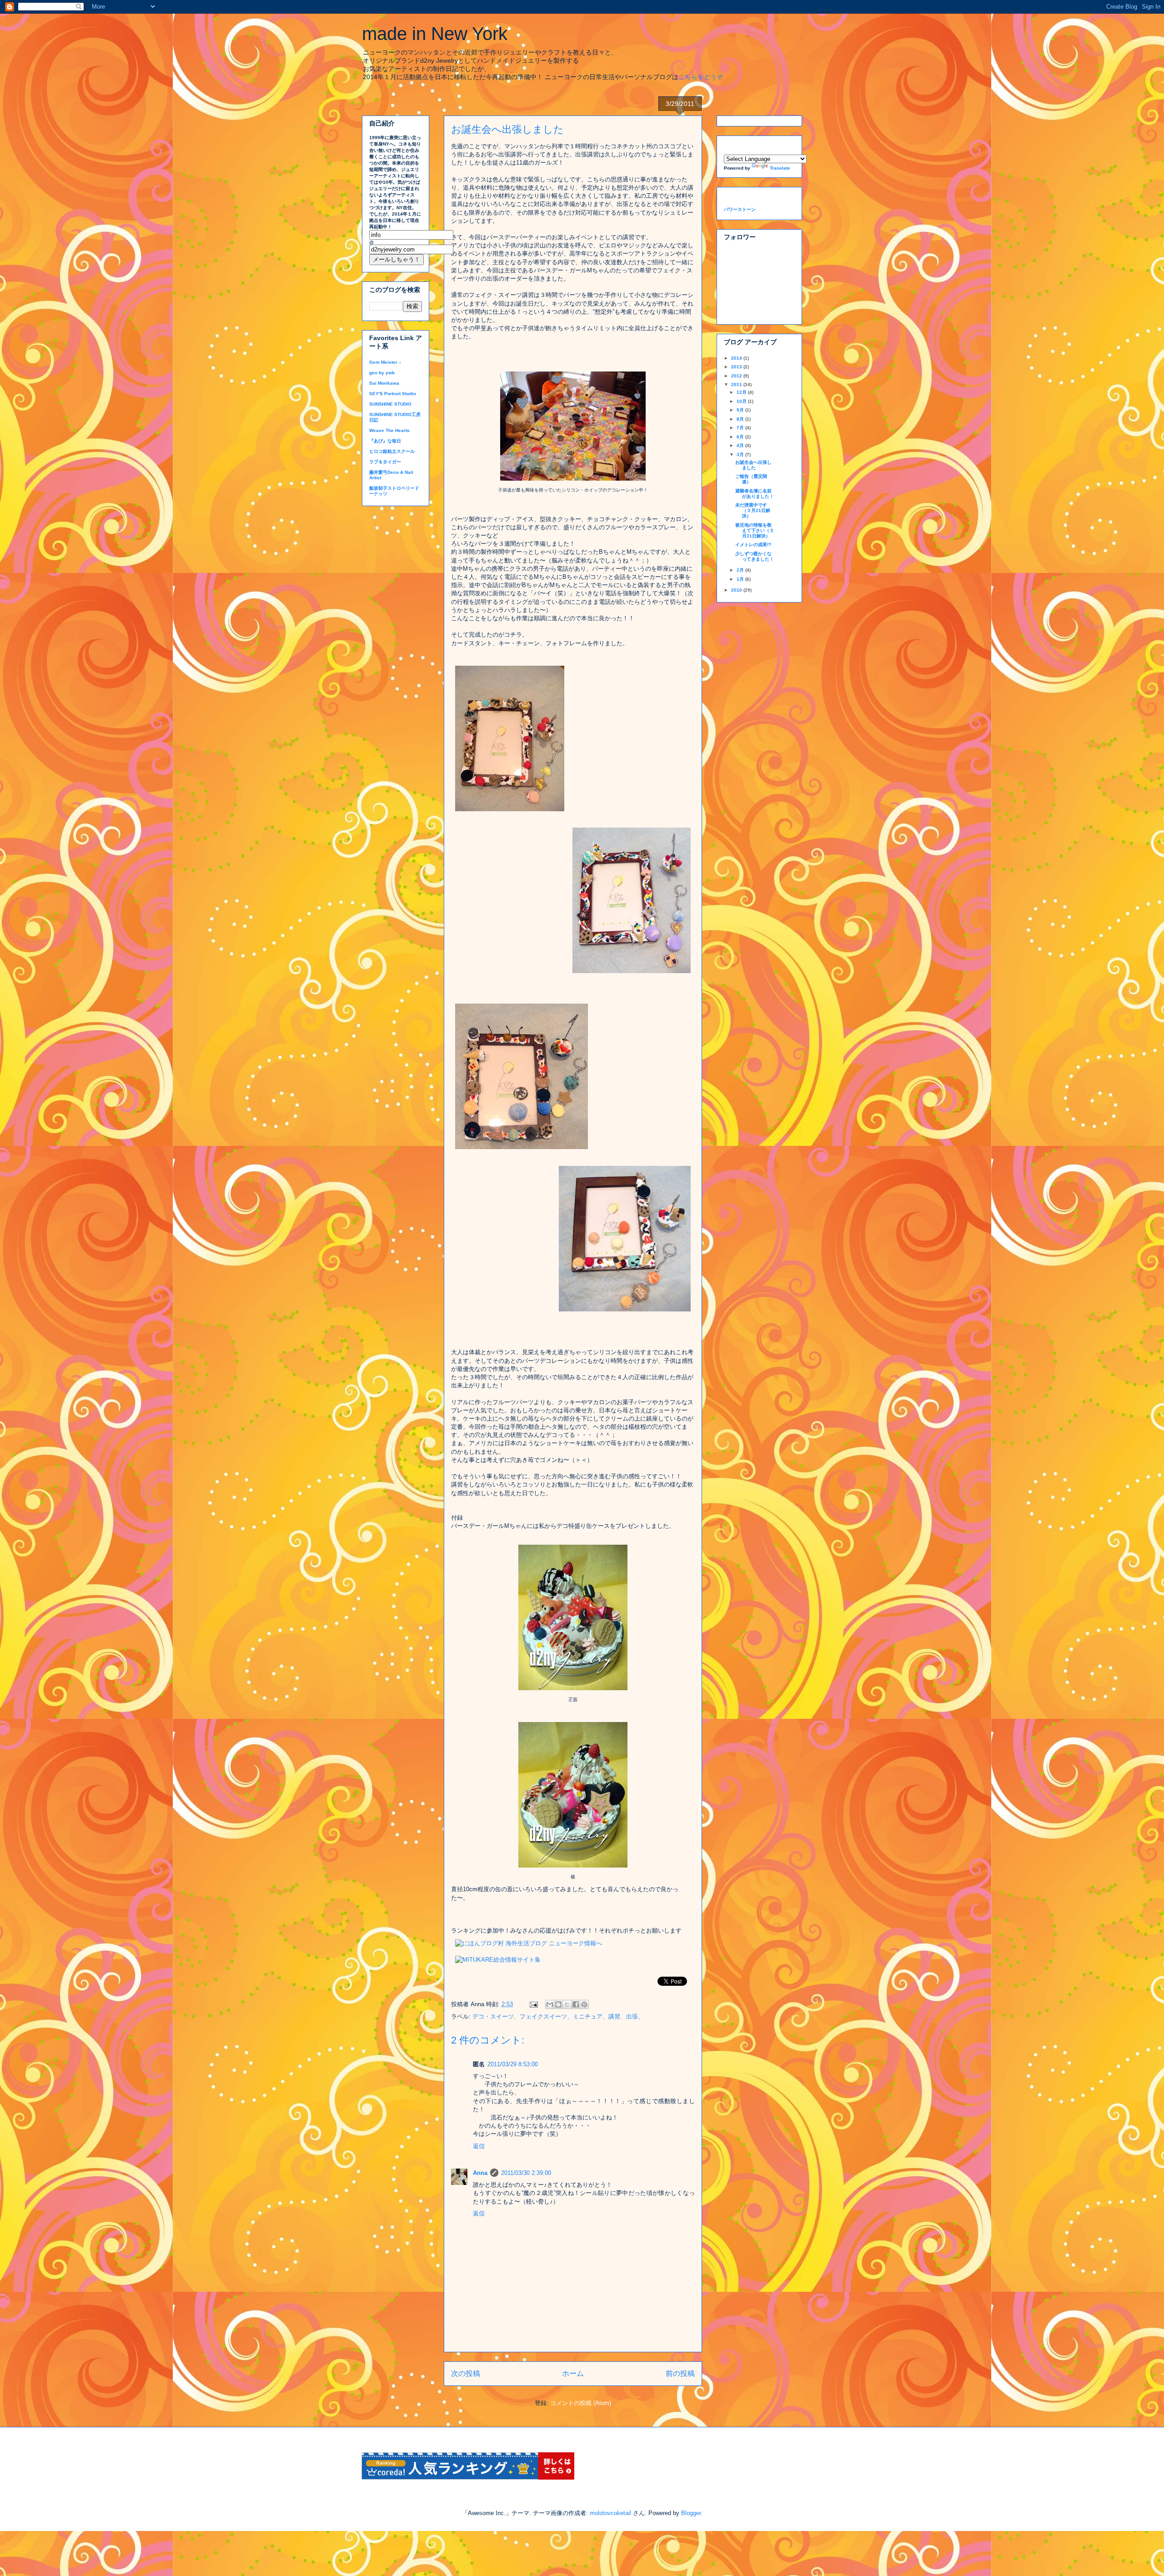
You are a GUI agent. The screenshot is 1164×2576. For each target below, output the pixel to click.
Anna (480, 2173)
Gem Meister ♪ (385, 362)
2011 (737, 384)
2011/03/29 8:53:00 (513, 2064)
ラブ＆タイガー (385, 462)
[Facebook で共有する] (576, 2004)
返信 (479, 2146)
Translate (780, 168)
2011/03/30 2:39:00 (526, 2173)
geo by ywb (382, 373)
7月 (741, 428)
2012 (737, 376)
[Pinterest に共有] (584, 2004)
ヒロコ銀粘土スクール (392, 451)
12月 (742, 392)
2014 (737, 358)
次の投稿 (466, 2373)
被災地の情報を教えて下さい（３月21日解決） (755, 530)
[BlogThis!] (558, 2004)
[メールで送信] (550, 2004)
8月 (741, 419)
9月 (741, 410)
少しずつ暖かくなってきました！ (755, 556)
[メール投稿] (533, 2004)
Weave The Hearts (389, 430)
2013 (737, 367)
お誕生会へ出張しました (753, 465)
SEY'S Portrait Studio (393, 394)
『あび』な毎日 (385, 441)
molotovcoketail (610, 2513)
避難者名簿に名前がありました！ (755, 494)
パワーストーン (740, 209)
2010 (737, 590)
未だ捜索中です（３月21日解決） (753, 510)
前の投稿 (680, 2373)
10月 (742, 401)
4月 (741, 445)
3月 (741, 454)
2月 (741, 570)
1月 (741, 579)
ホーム (573, 2373)
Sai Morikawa (384, 383)
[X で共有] (567, 2004)
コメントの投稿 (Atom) (581, 2403)
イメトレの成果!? (753, 545)
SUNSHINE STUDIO (390, 404)
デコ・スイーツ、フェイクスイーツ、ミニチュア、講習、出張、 (558, 2016)
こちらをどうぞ (701, 77)
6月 (741, 437)
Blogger (691, 2513)
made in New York (435, 34)
